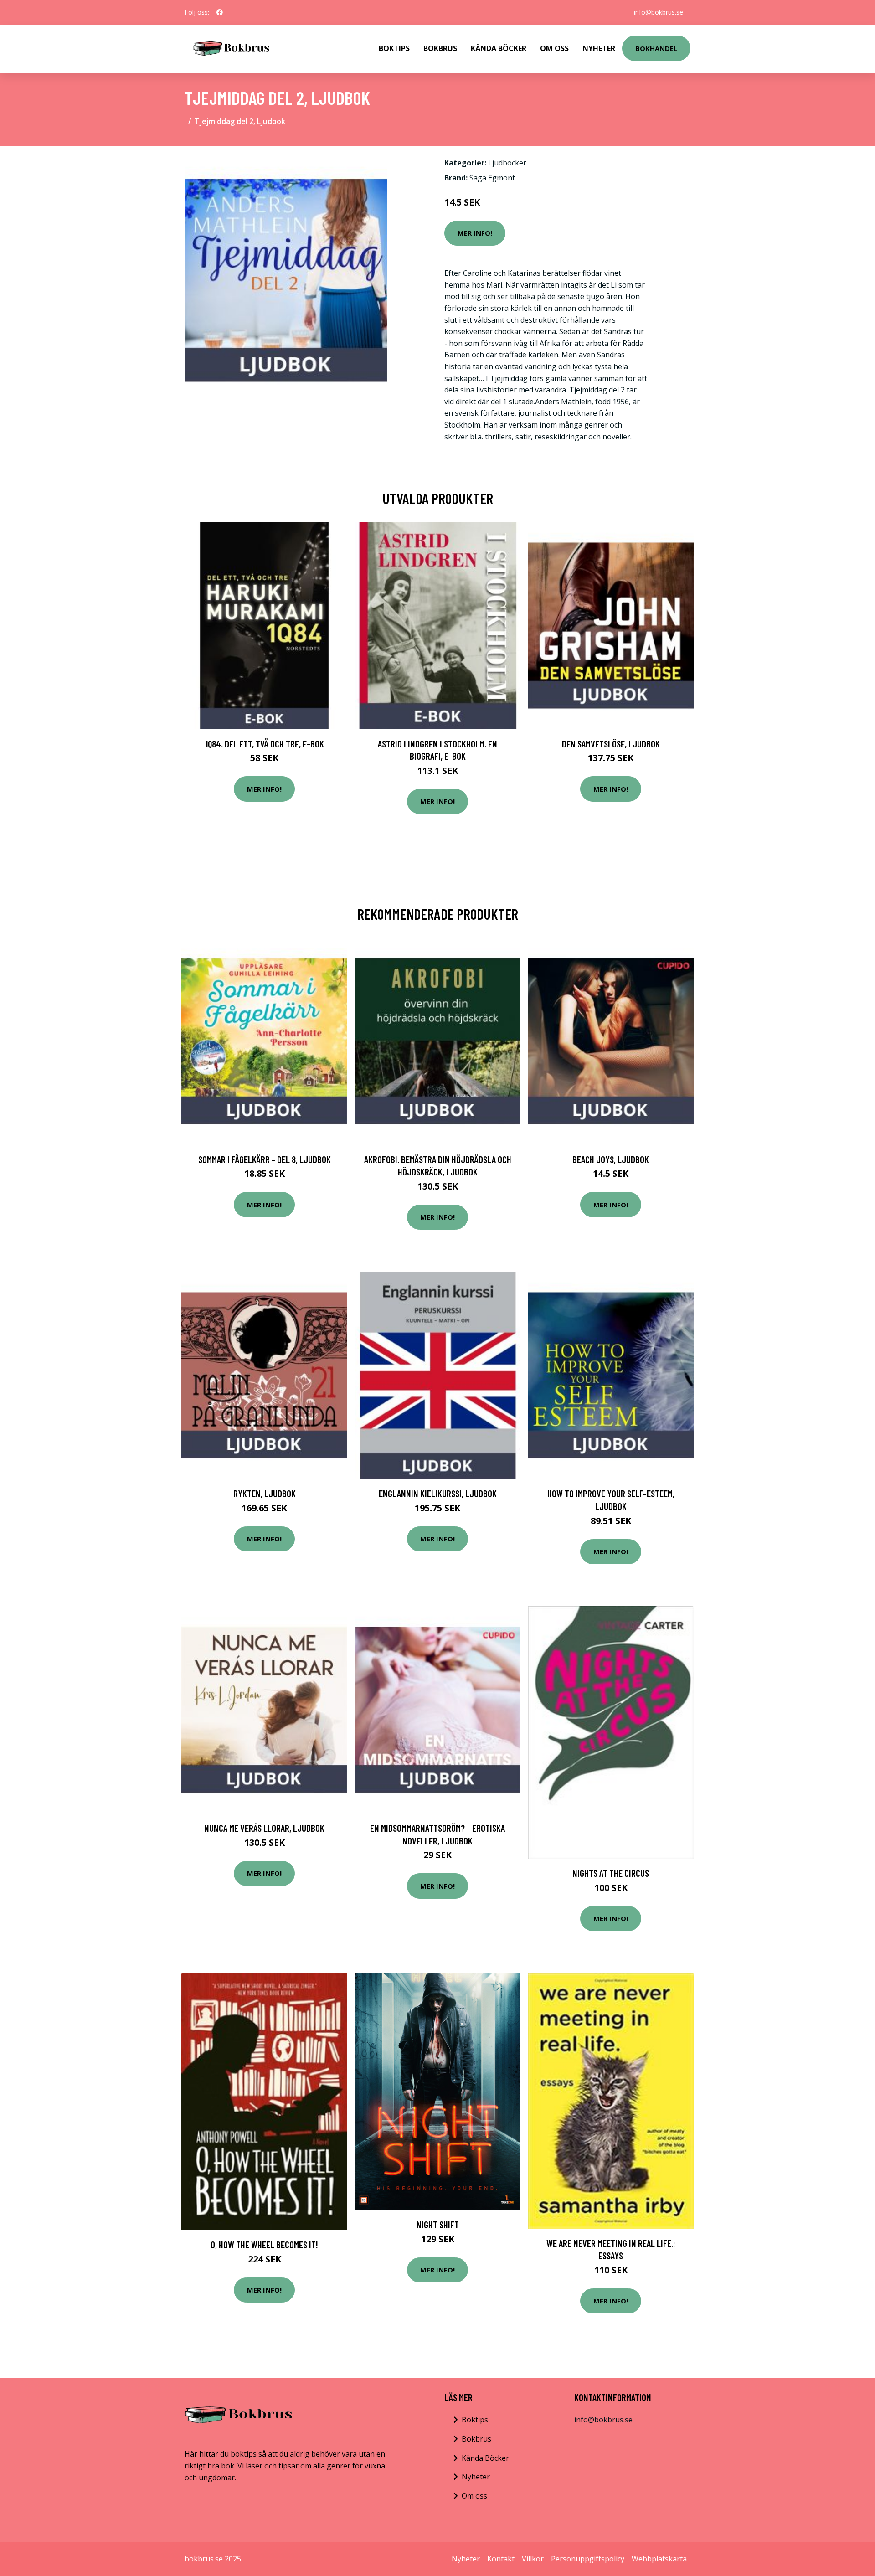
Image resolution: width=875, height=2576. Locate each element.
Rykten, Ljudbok (265, 1493)
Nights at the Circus (611, 1873)
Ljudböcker (507, 163)
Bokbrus (440, 48)
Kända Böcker (499, 48)
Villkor (533, 2559)
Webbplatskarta (659, 2559)
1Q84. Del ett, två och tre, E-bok (265, 744)
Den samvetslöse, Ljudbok (611, 744)
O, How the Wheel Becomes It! (264, 2244)
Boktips (394, 48)
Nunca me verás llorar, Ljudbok (264, 1828)
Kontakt (501, 2559)
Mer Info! (475, 233)
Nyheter (599, 48)
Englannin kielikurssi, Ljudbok (438, 1493)
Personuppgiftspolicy (588, 2559)
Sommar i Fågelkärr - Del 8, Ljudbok (265, 1159)
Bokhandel (656, 48)
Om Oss (554, 48)
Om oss (474, 2496)
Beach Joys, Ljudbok (611, 1159)
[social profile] (220, 12)
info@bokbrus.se (659, 12)
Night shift (438, 2224)
